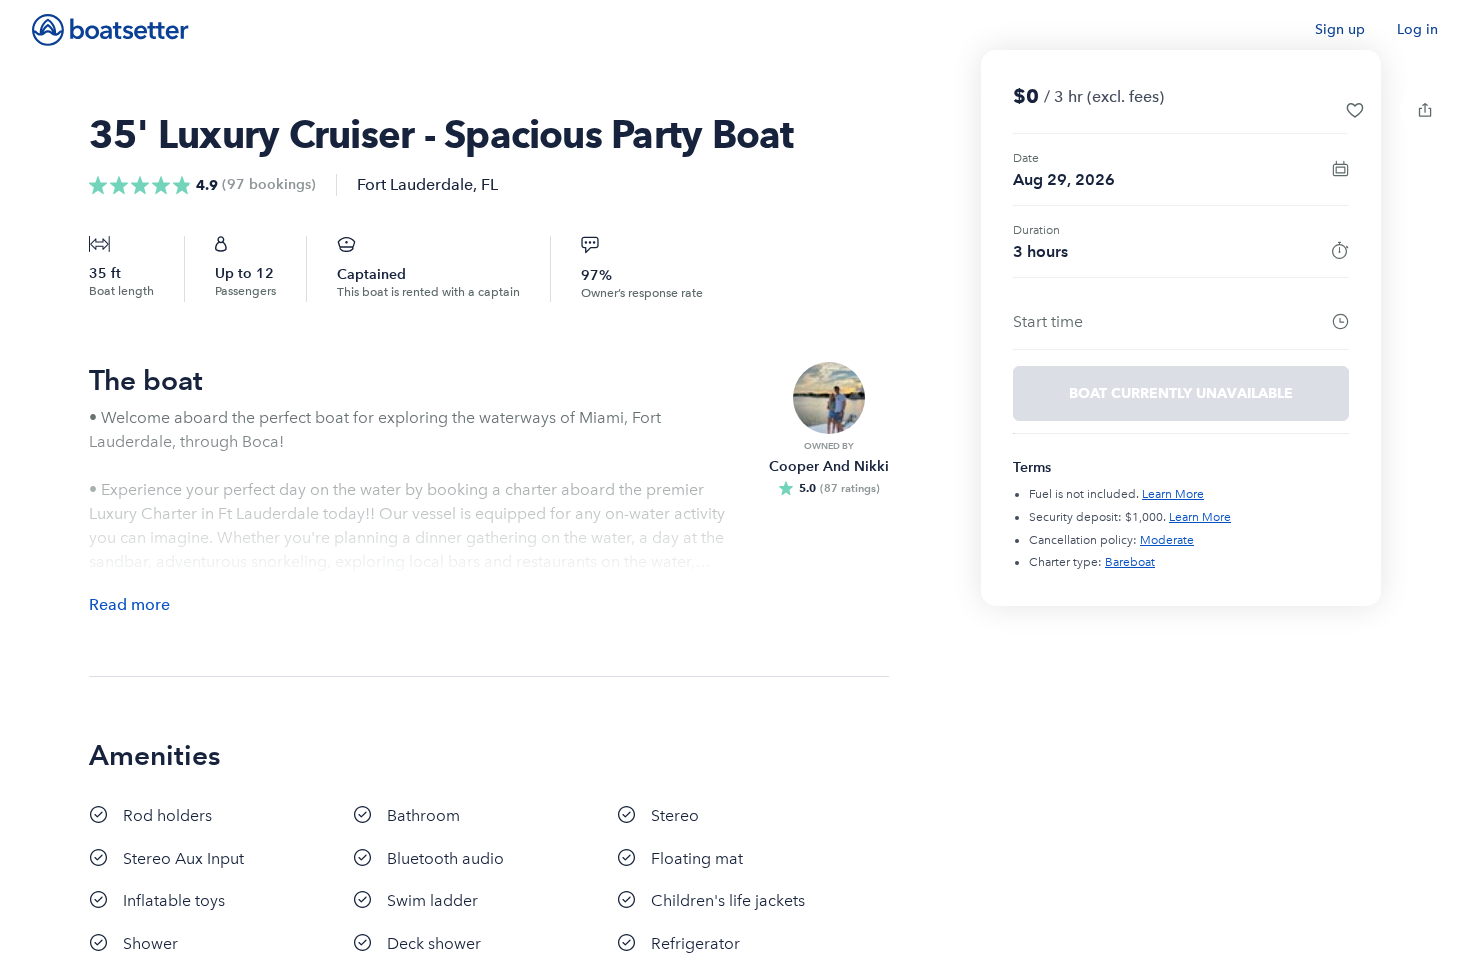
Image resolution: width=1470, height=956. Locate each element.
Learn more (1173, 494)
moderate (1167, 540)
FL (489, 184)
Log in (1417, 29)
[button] (1355, 110)
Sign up (1340, 29)
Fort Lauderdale (415, 184)
